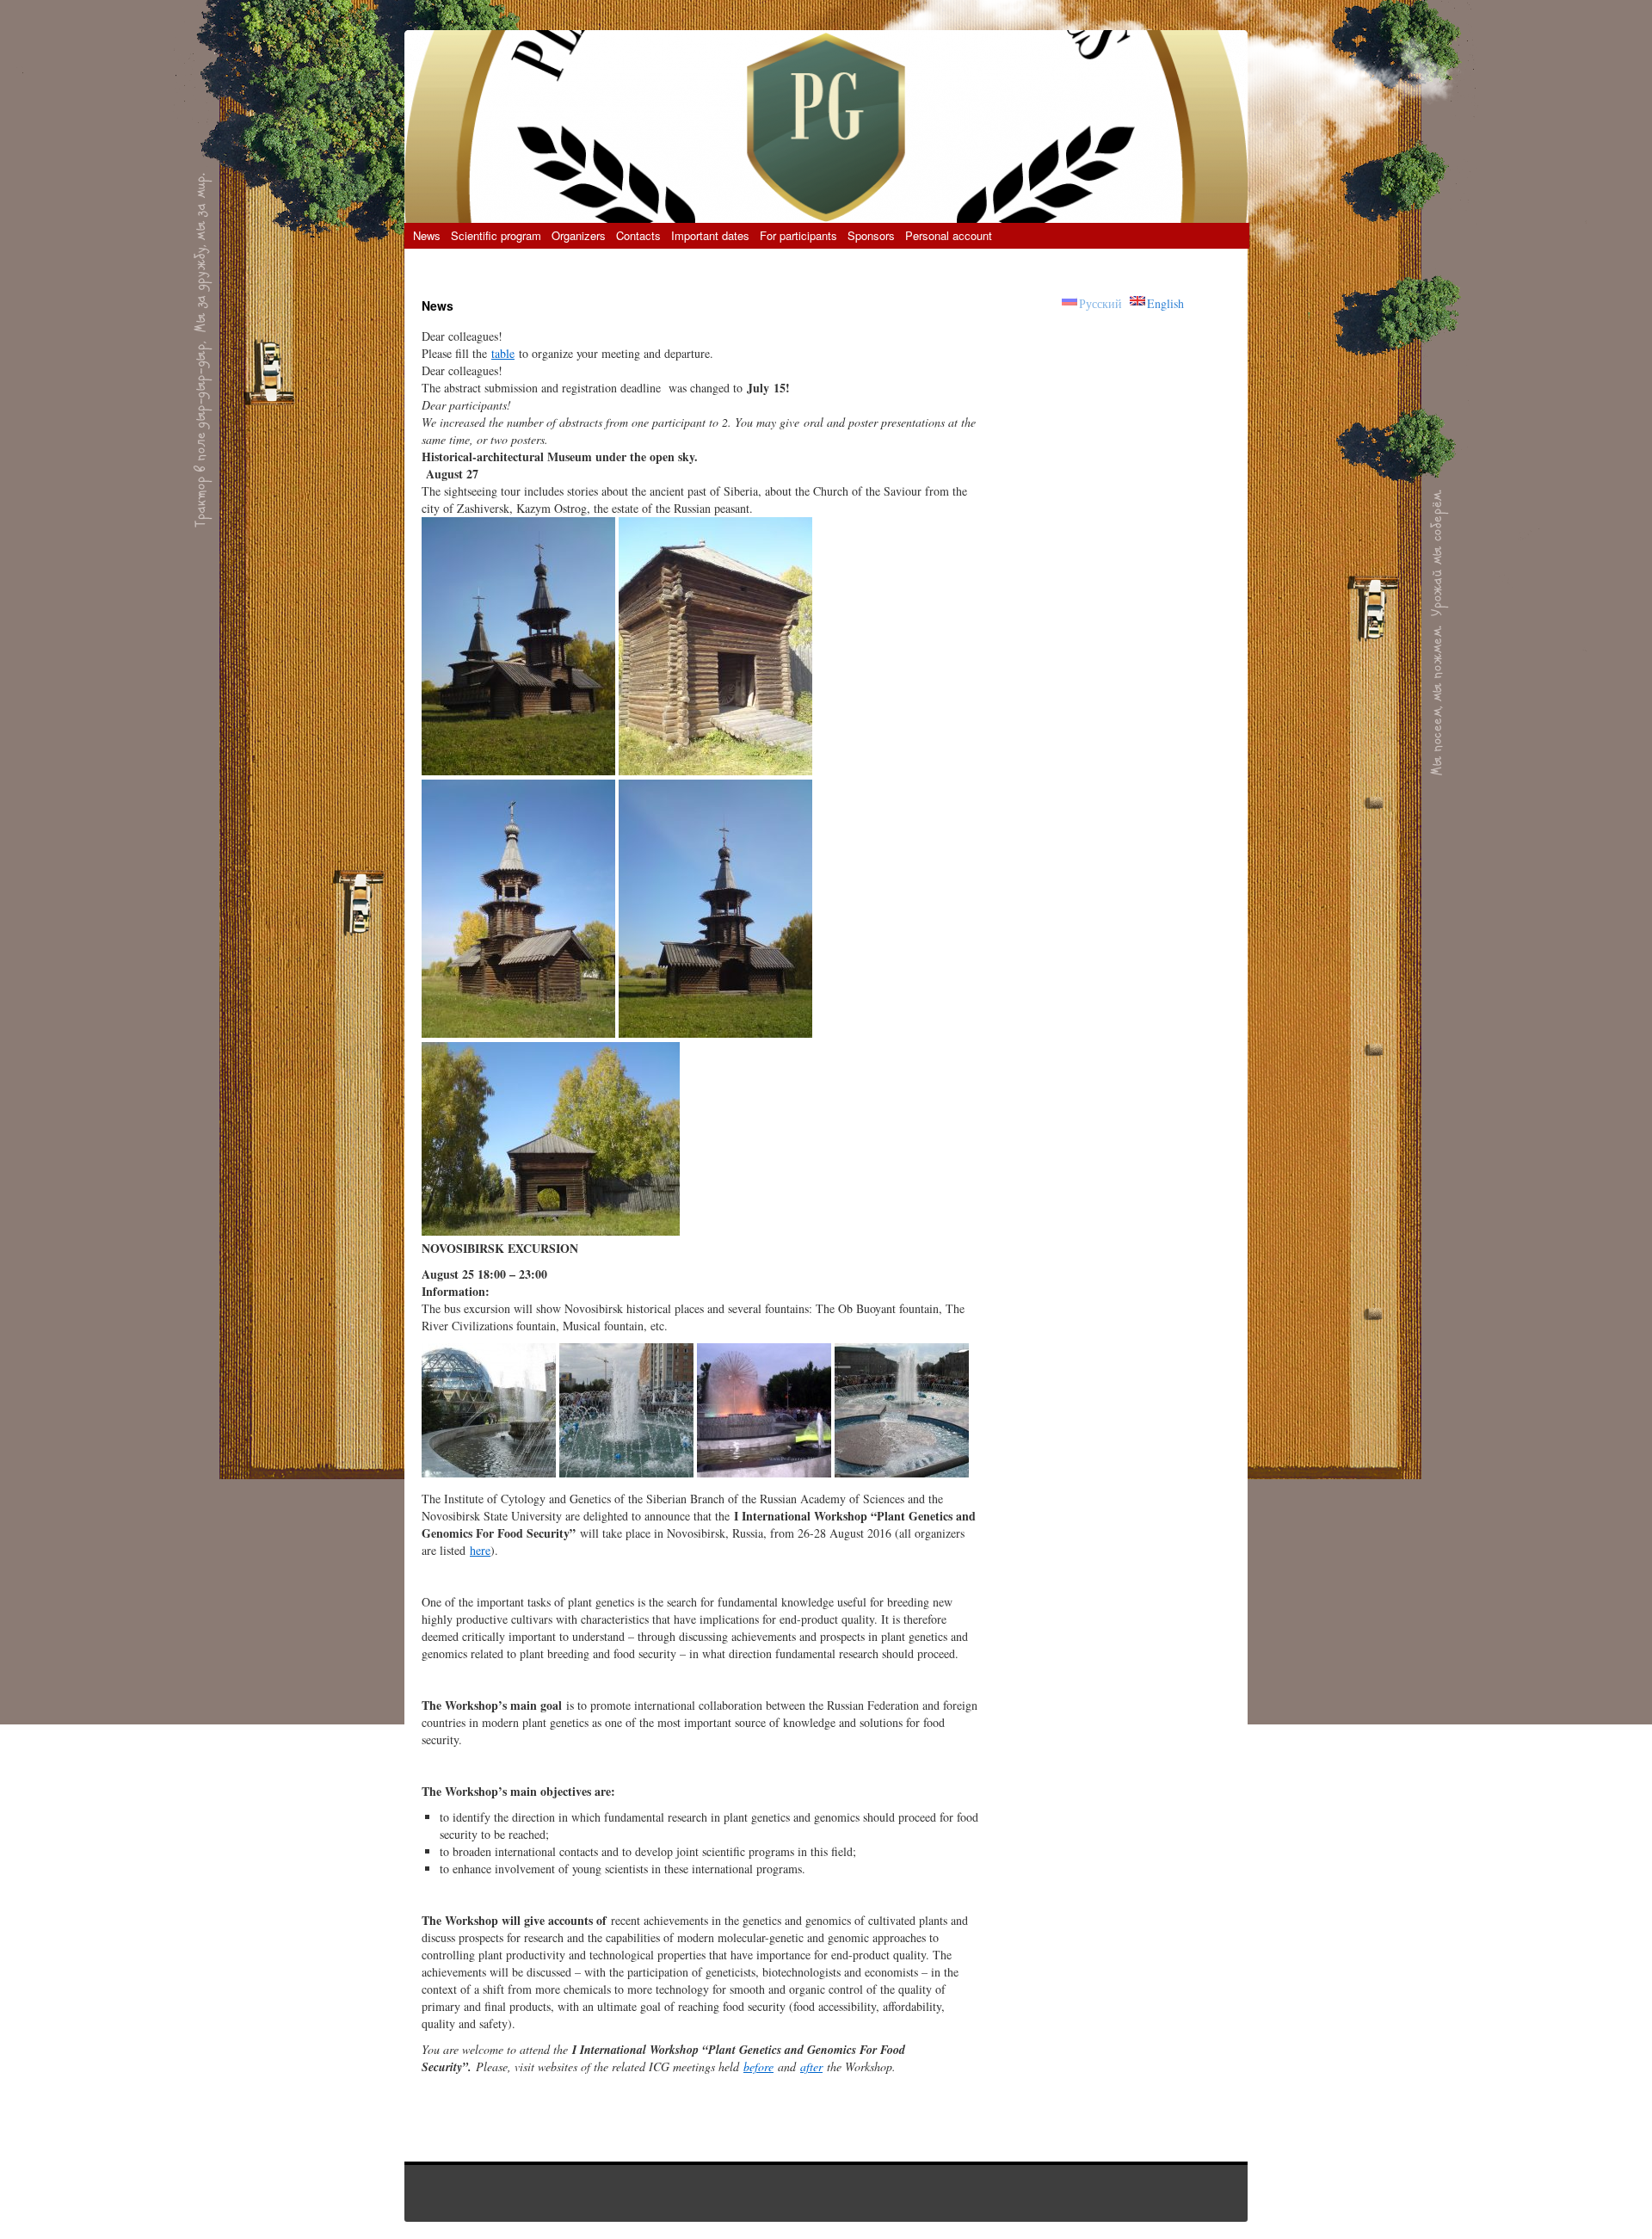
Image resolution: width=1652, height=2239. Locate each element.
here (480, 1550)
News (427, 235)
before (758, 2066)
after (811, 2066)
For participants (798, 235)
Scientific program (496, 235)
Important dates (710, 235)
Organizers (579, 235)
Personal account (949, 235)
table (503, 353)
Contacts (638, 235)
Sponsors (871, 235)
